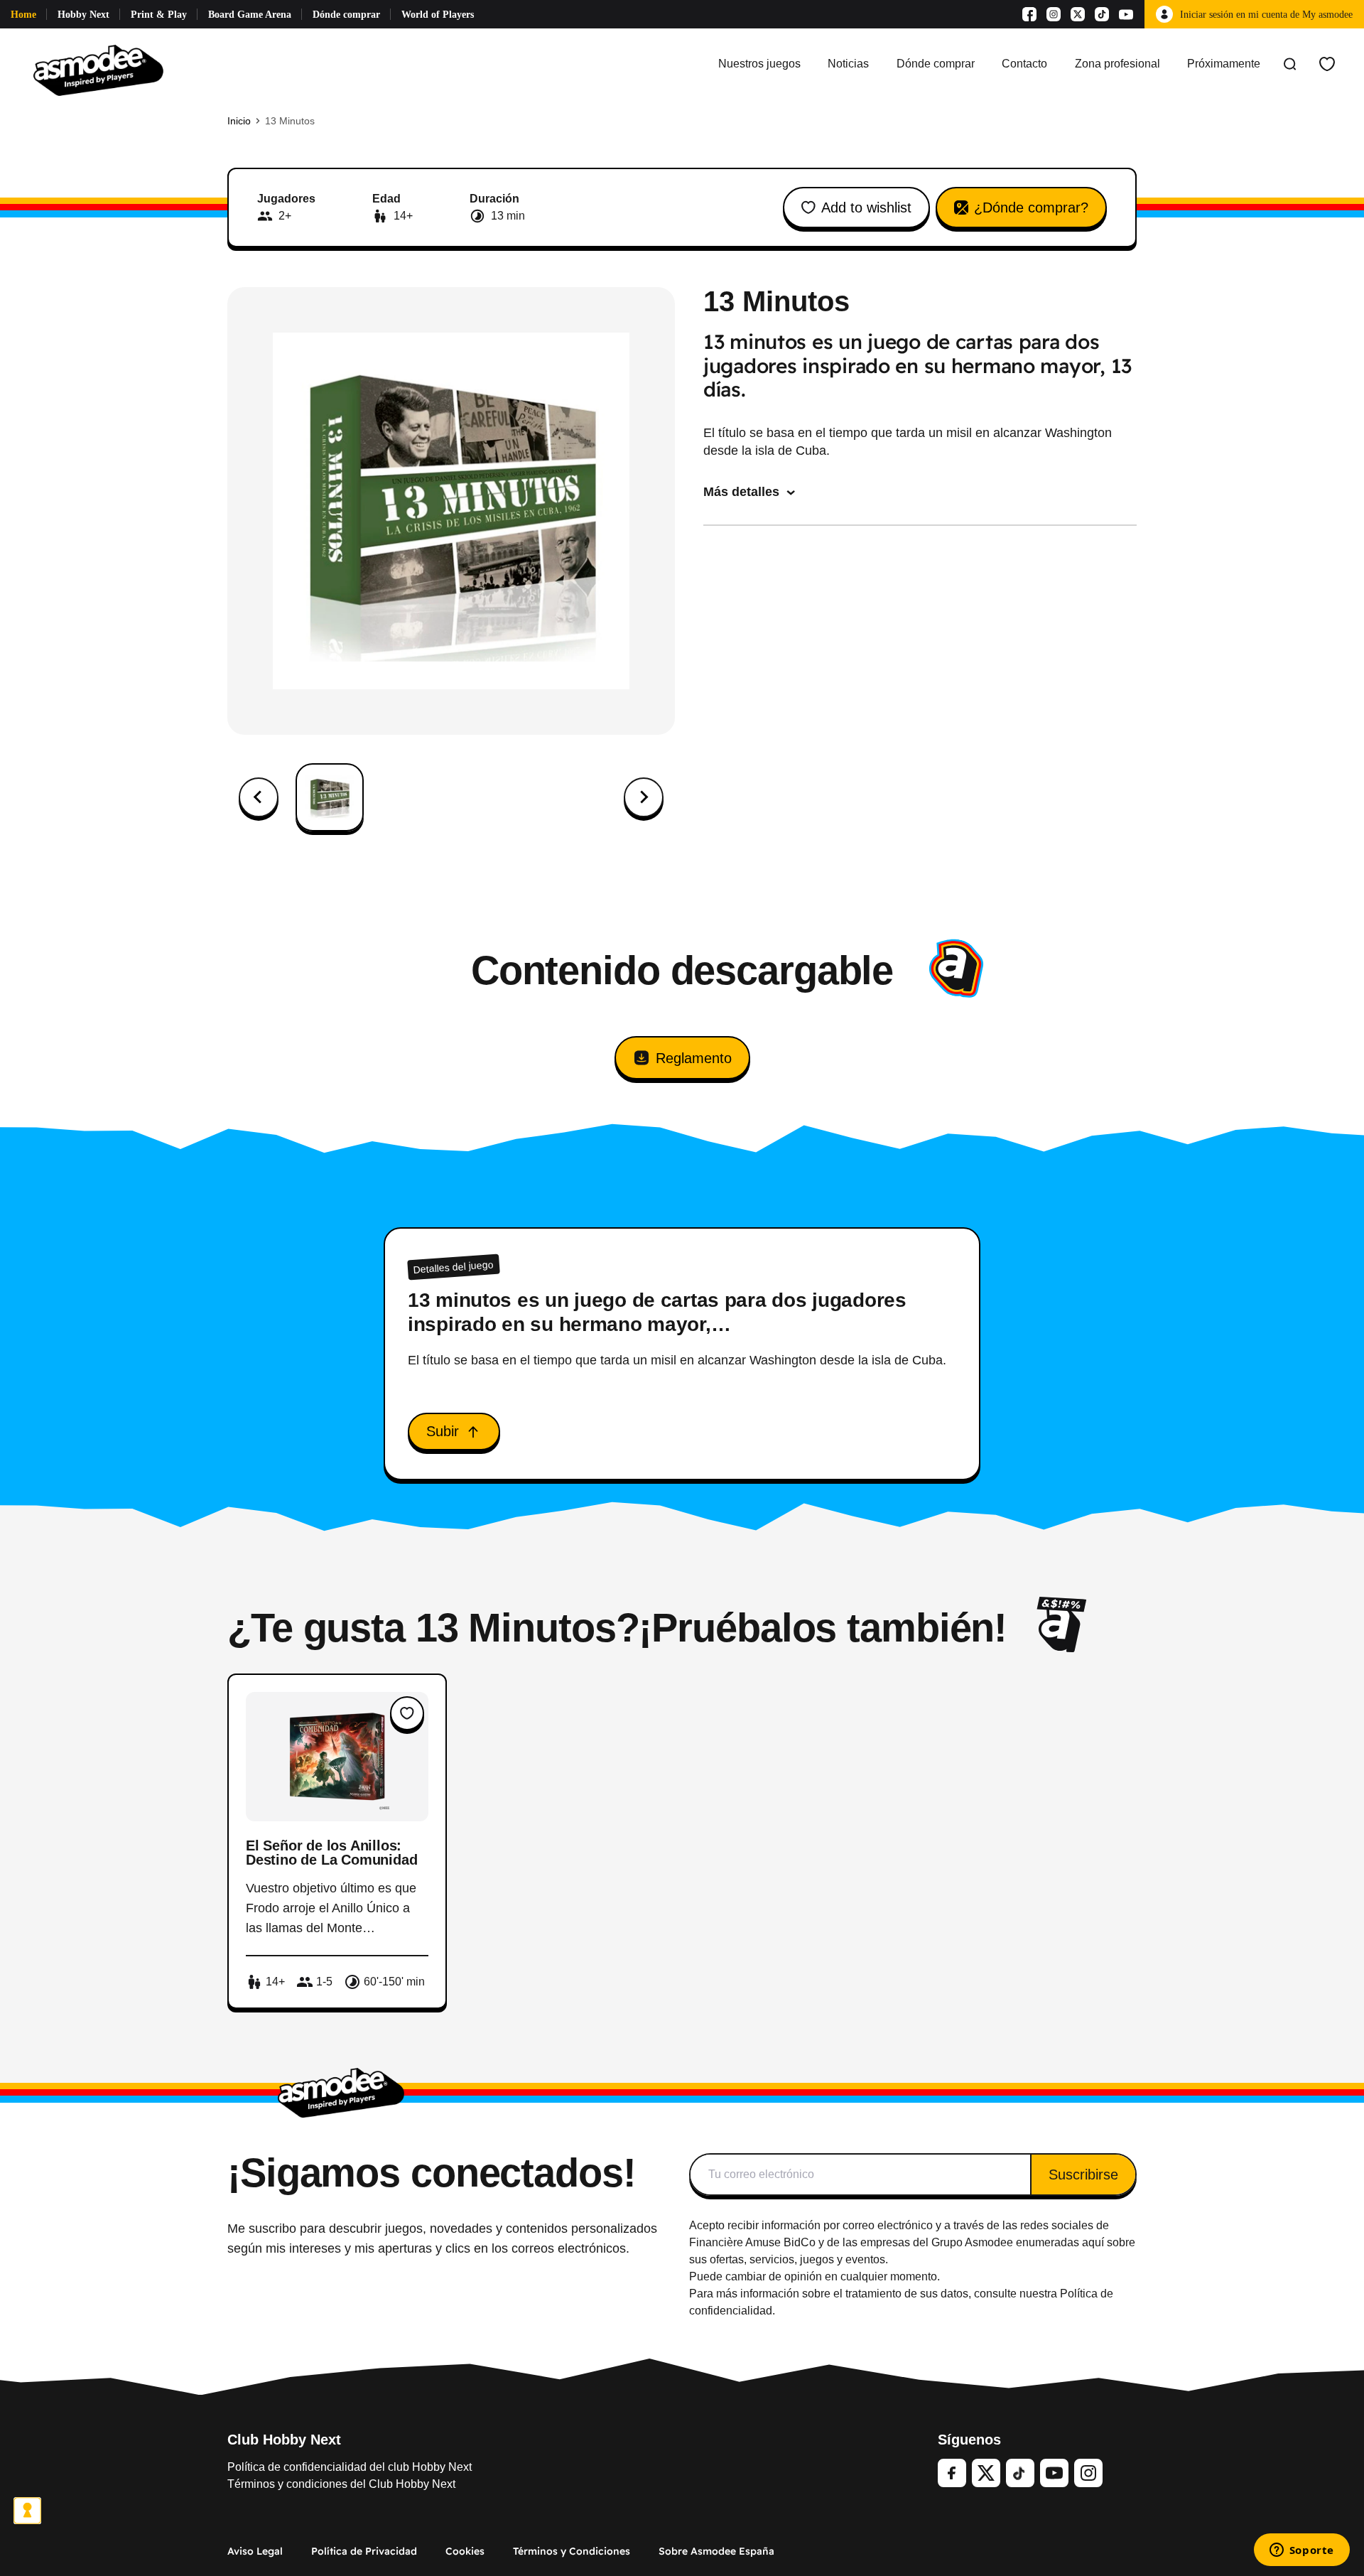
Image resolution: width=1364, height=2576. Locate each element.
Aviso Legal (255, 2551)
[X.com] (1078, 14)
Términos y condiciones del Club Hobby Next (341, 2484)
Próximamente (1224, 64)
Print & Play (159, 15)
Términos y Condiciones (572, 2551)
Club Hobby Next (284, 2440)
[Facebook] (1029, 14)
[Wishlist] (1327, 64)
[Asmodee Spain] (98, 64)
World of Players (438, 15)
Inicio (239, 121)
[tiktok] (1020, 2473)
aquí (1093, 2242)
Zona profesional (1117, 64)
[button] (330, 797)
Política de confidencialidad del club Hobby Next (350, 2467)
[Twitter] (986, 2473)
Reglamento (694, 1058)
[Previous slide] (259, 797)
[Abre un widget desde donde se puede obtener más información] (1301, 2551)
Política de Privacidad (364, 2551)
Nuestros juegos (759, 64)
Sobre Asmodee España (716, 2551)
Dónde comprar (346, 15)
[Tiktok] (1102, 14)
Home (23, 15)
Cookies (465, 2551)
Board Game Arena (250, 15)
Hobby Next (83, 15)
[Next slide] (644, 797)
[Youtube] (1126, 14)
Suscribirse (1083, 2174)
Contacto (1024, 64)
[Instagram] (1054, 14)
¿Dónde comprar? (1031, 208)
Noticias (848, 64)
